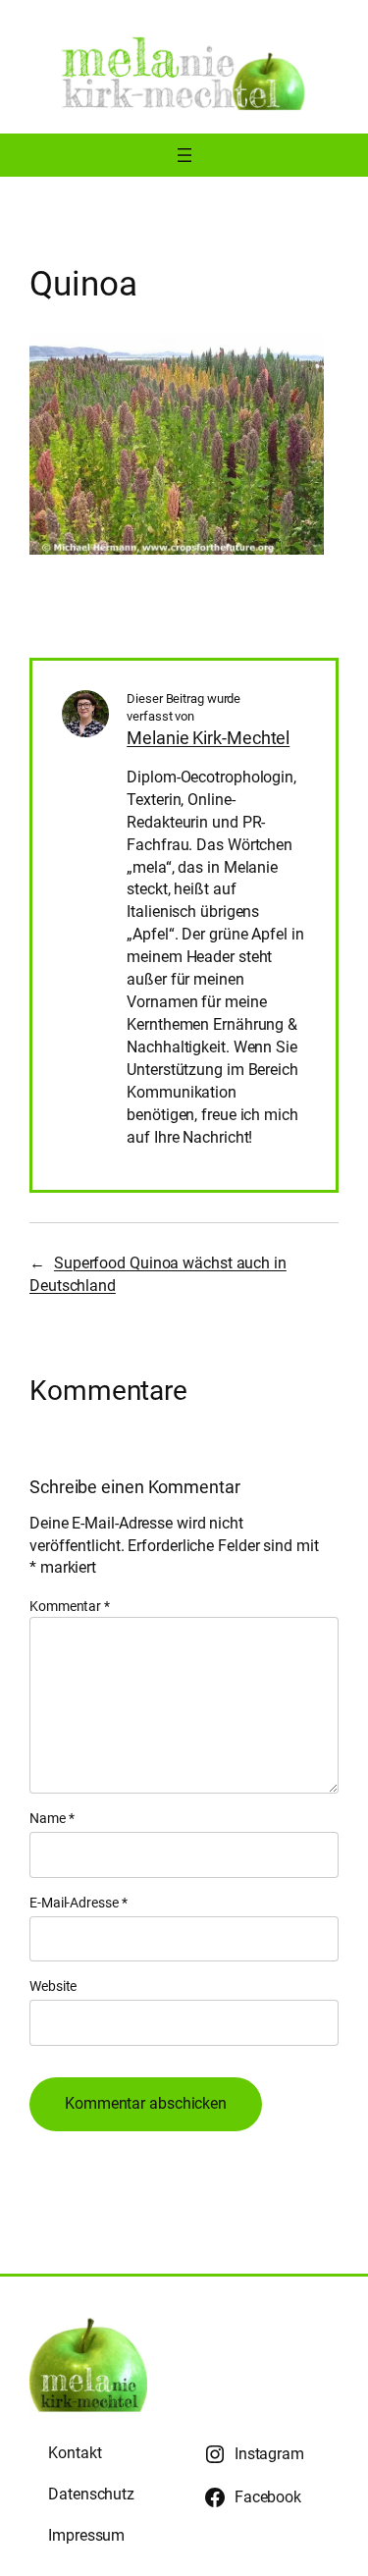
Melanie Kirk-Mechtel (208, 738)
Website (53, 1986)
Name (52, 1818)
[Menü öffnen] (184, 155)
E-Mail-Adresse (78, 1903)
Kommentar (70, 1606)
